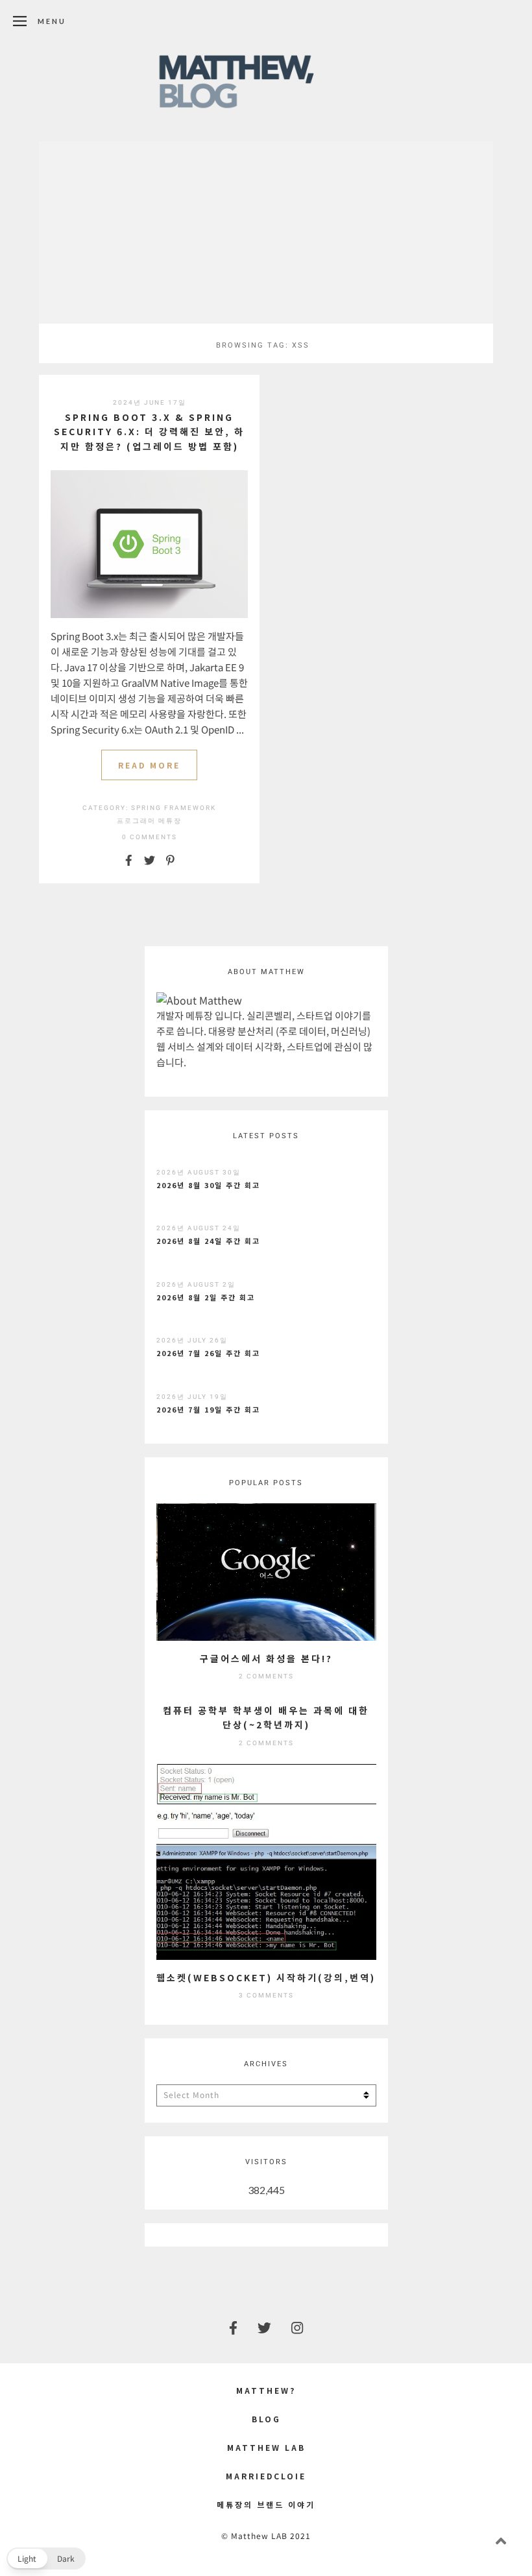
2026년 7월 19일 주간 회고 (208, 1409)
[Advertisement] (266, 232)
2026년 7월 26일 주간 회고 (208, 1353)
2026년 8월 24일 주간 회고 (208, 1241)
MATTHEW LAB (266, 2447)
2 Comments (266, 1676)
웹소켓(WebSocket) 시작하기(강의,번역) (266, 1977)
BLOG (266, 2419)
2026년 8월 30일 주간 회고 (208, 1185)
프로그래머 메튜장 (149, 821)
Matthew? (266, 2390)
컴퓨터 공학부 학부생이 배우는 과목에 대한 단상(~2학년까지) (266, 1717)
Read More (149, 765)
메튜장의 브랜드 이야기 (266, 2504)
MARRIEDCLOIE (266, 2476)
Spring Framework (174, 808)
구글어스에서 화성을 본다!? (266, 1658)
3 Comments (266, 1995)
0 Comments (150, 837)
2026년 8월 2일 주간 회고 (206, 1297)
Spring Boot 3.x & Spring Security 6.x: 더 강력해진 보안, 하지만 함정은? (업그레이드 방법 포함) (149, 432)
